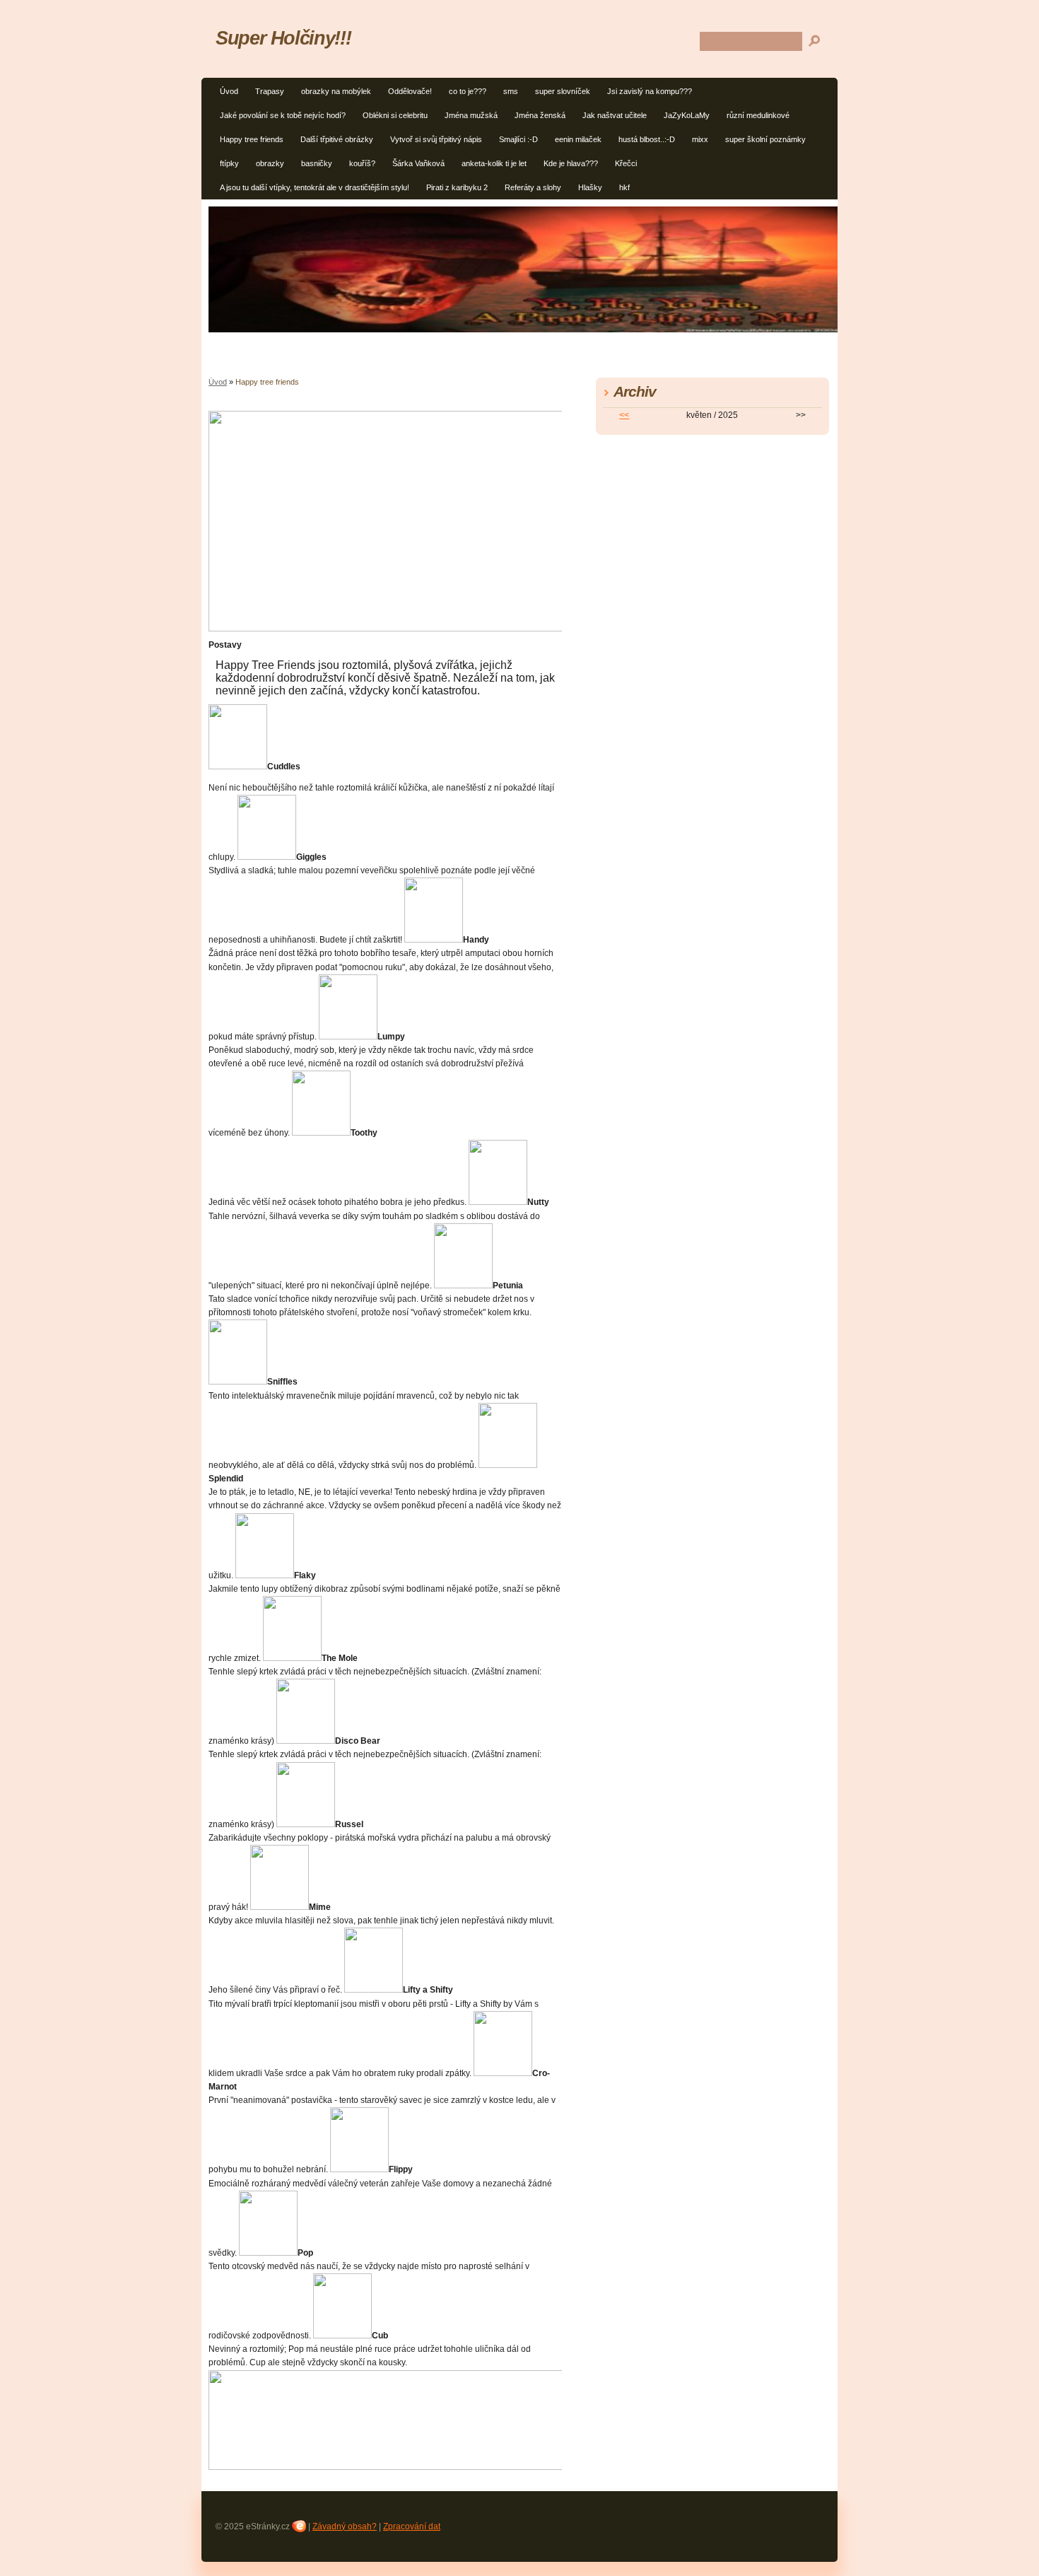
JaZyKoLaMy (687, 115)
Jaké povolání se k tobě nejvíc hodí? (283, 115)
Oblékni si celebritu (395, 115)
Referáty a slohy (533, 187)
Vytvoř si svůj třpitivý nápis (436, 139)
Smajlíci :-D (518, 139)
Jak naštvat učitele (615, 115)
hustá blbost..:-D (647, 139)
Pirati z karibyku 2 (457, 187)
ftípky (229, 163)
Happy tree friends (252, 139)
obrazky (270, 163)
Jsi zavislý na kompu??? (650, 91)
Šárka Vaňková (418, 163)
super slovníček (563, 91)
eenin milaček (578, 139)
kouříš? (362, 163)
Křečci (626, 163)
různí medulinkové (758, 115)
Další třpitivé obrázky (337, 139)
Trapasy (270, 91)
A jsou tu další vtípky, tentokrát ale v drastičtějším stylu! (315, 187)
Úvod (229, 91)
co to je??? (468, 91)
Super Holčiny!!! (283, 38)
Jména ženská (540, 115)
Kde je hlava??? (571, 163)
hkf (624, 187)
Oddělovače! (410, 91)
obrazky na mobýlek (336, 91)
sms (511, 91)
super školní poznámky (765, 139)
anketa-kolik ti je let (494, 163)
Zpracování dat (412, 2527)
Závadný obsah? (345, 2527)
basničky (317, 163)
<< (624, 415)
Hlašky (590, 187)
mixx (700, 139)
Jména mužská (471, 115)
